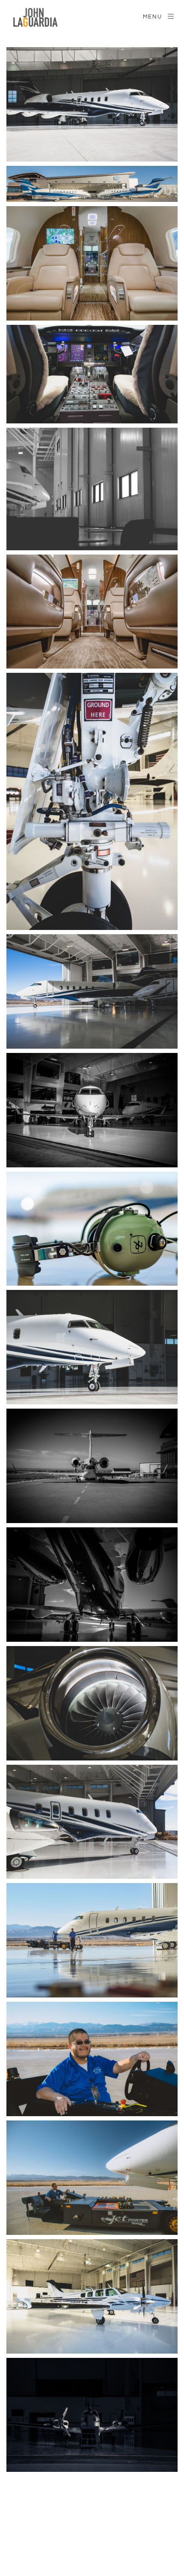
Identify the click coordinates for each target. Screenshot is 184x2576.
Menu (153, 17)
